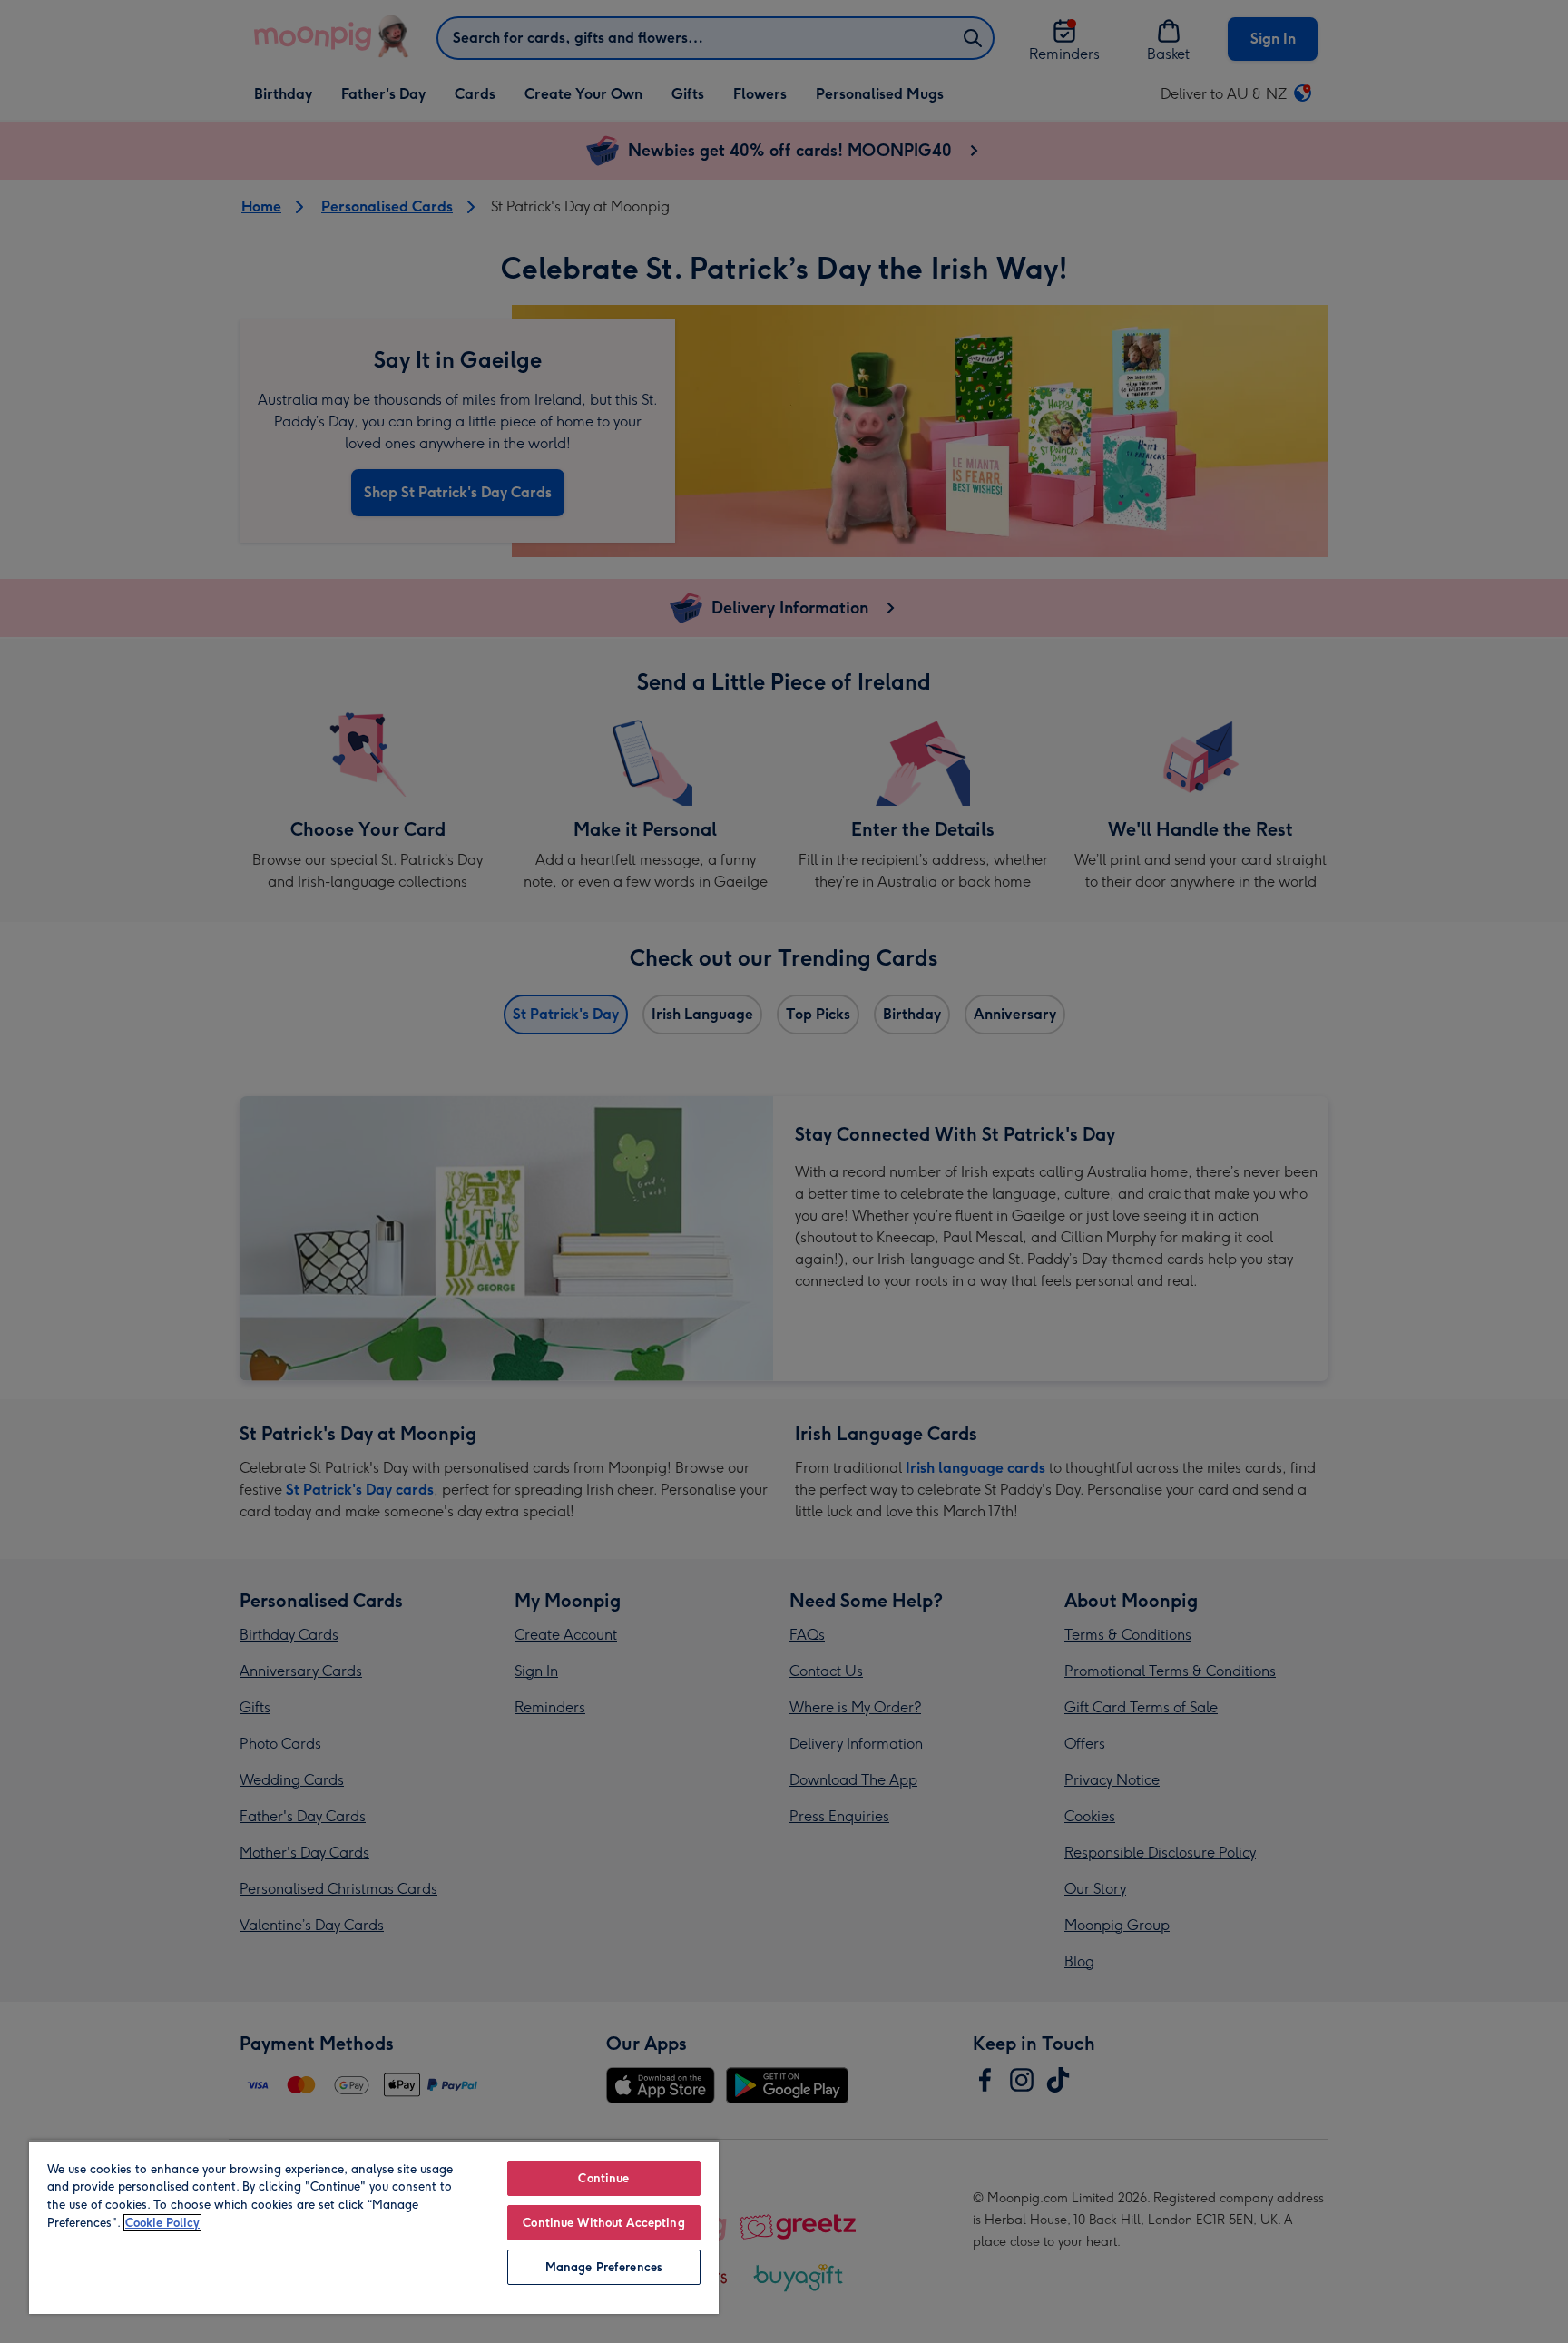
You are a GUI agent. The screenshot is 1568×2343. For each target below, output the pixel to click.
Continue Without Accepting (603, 2223)
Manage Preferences (604, 2267)
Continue (603, 2178)
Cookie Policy (162, 2223)
